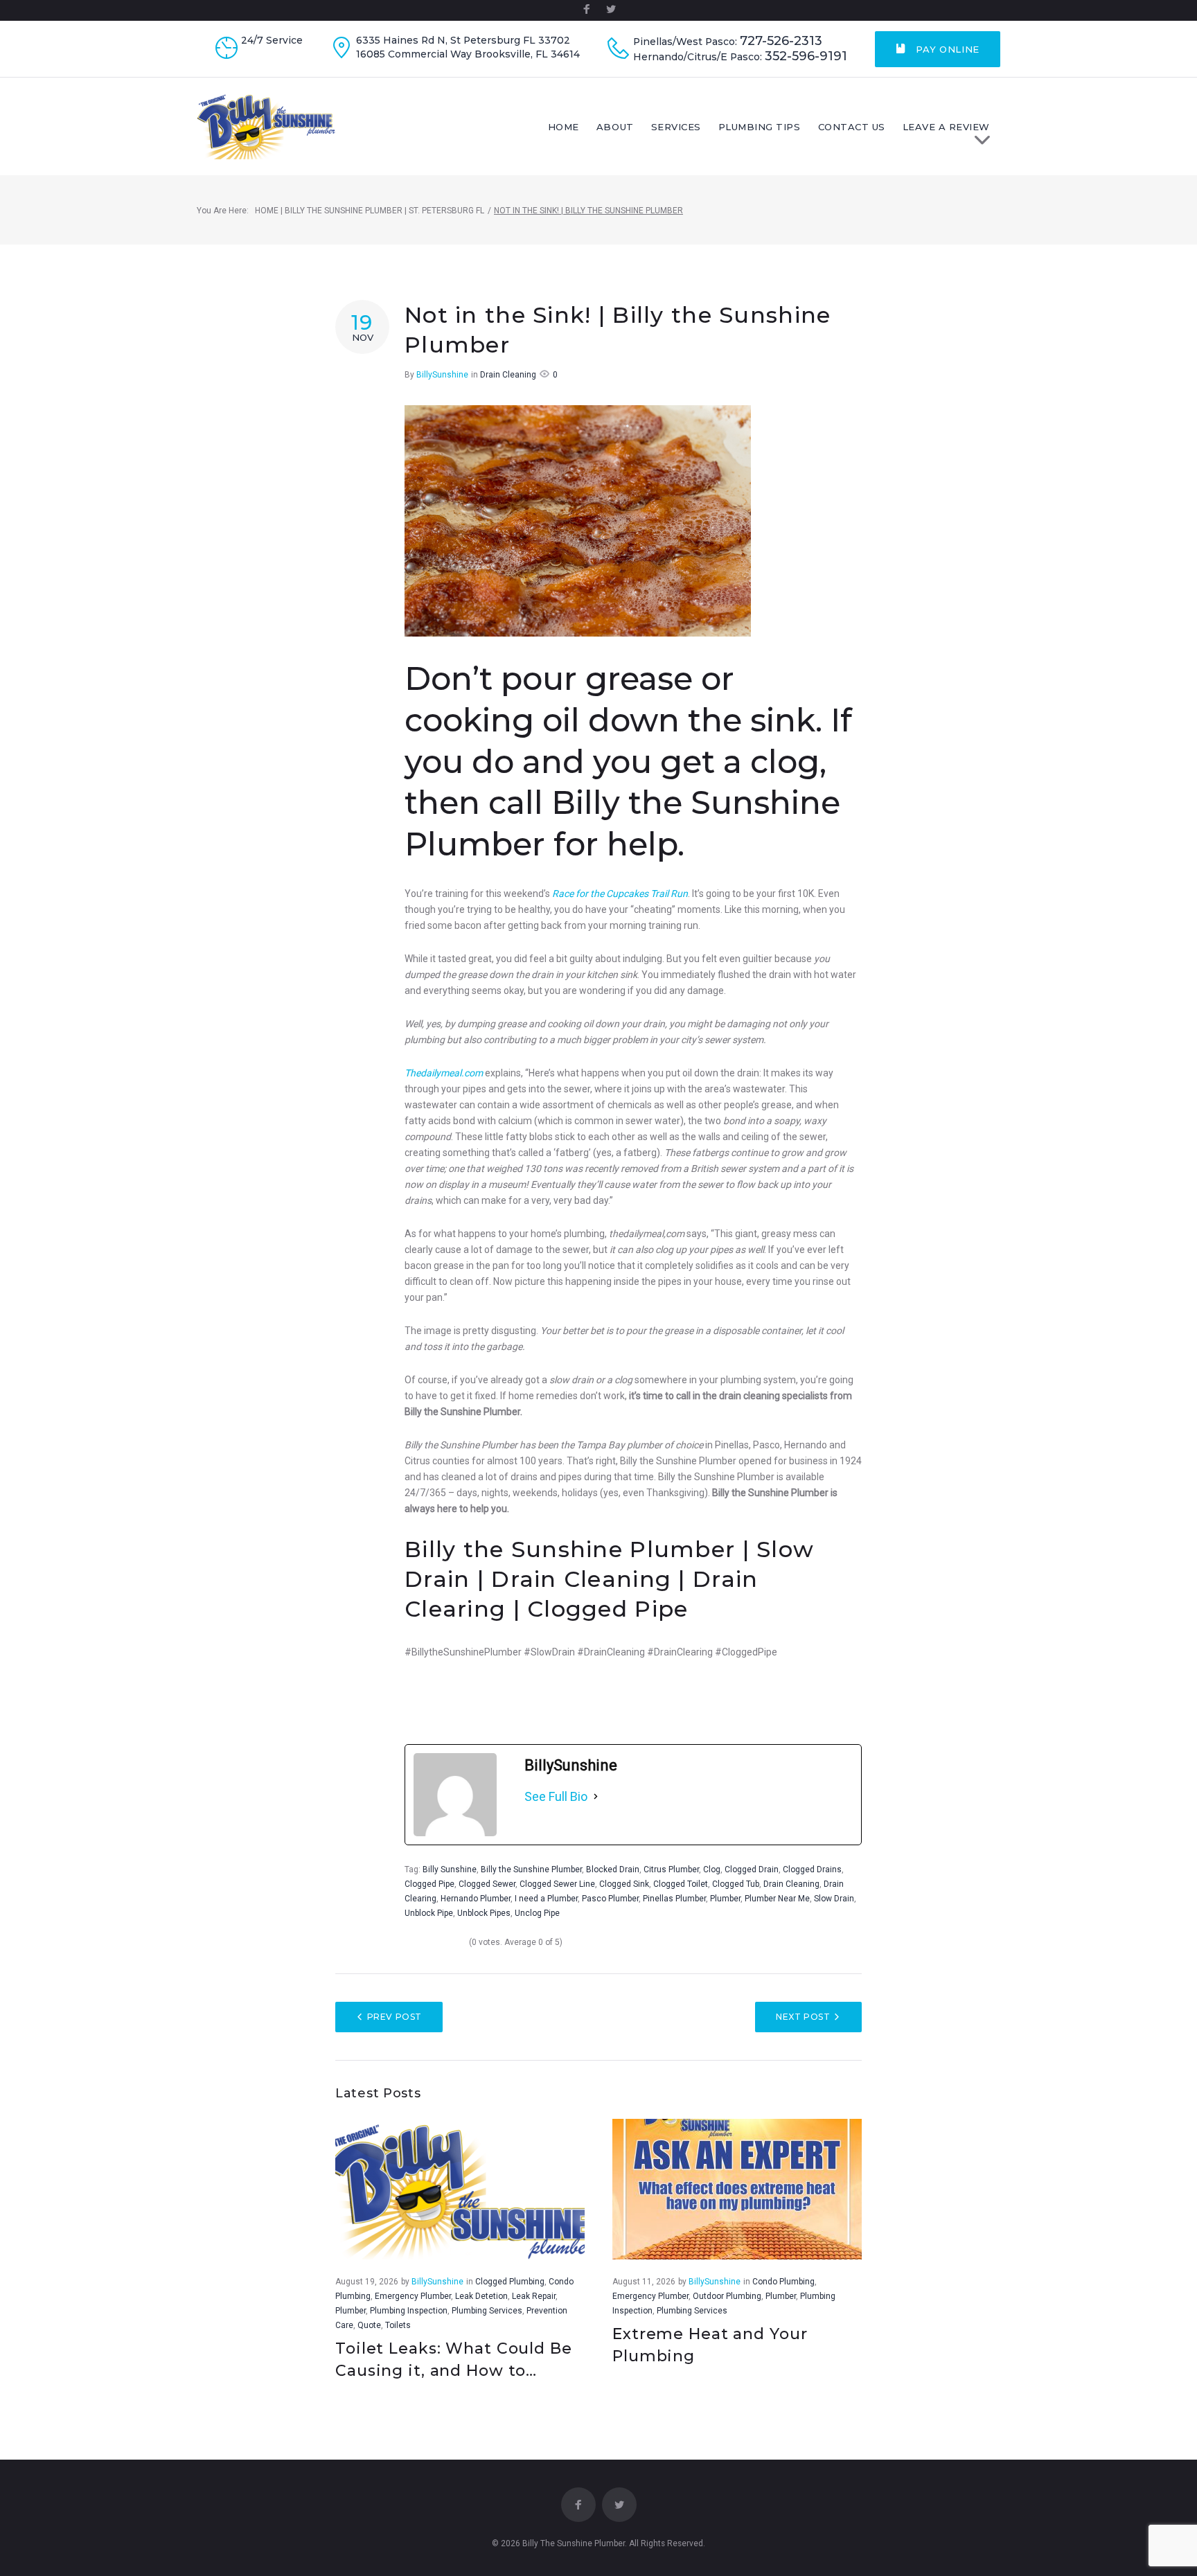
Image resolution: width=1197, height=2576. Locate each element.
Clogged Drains (812, 1869)
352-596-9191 (806, 56)
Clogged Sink (624, 1884)
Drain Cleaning (508, 375)
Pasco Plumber (610, 1899)
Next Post (803, 2017)
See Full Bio (556, 1796)
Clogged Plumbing (510, 2282)
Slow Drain (834, 1899)
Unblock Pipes (484, 1913)
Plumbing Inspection (409, 2311)
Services (676, 127)
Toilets (398, 2325)
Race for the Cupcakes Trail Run (620, 894)
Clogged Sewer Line (557, 1884)
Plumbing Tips (760, 127)
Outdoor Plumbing (727, 2296)
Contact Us (852, 127)
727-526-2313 (781, 41)
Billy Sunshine (450, 1869)
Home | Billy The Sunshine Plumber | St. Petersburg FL (370, 211)
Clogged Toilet (681, 1884)
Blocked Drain (613, 1869)
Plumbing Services (487, 2311)
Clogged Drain (752, 1869)
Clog (712, 1869)
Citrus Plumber (671, 1869)
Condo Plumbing (783, 2282)
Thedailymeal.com (444, 1073)
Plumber (725, 1899)
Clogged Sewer (487, 1884)
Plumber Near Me (777, 1899)
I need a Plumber (546, 1899)
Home (564, 127)
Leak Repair (534, 2296)
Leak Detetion (481, 2296)
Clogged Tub (736, 1884)
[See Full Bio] (596, 1797)
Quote (369, 2325)
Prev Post (394, 2017)
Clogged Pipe (429, 1884)
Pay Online (946, 49)
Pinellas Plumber (674, 1899)
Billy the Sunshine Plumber (531, 1869)
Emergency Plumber (413, 2296)
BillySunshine (442, 375)
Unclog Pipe (537, 1913)
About (615, 127)
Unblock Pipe (429, 1913)
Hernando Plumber (476, 1899)
